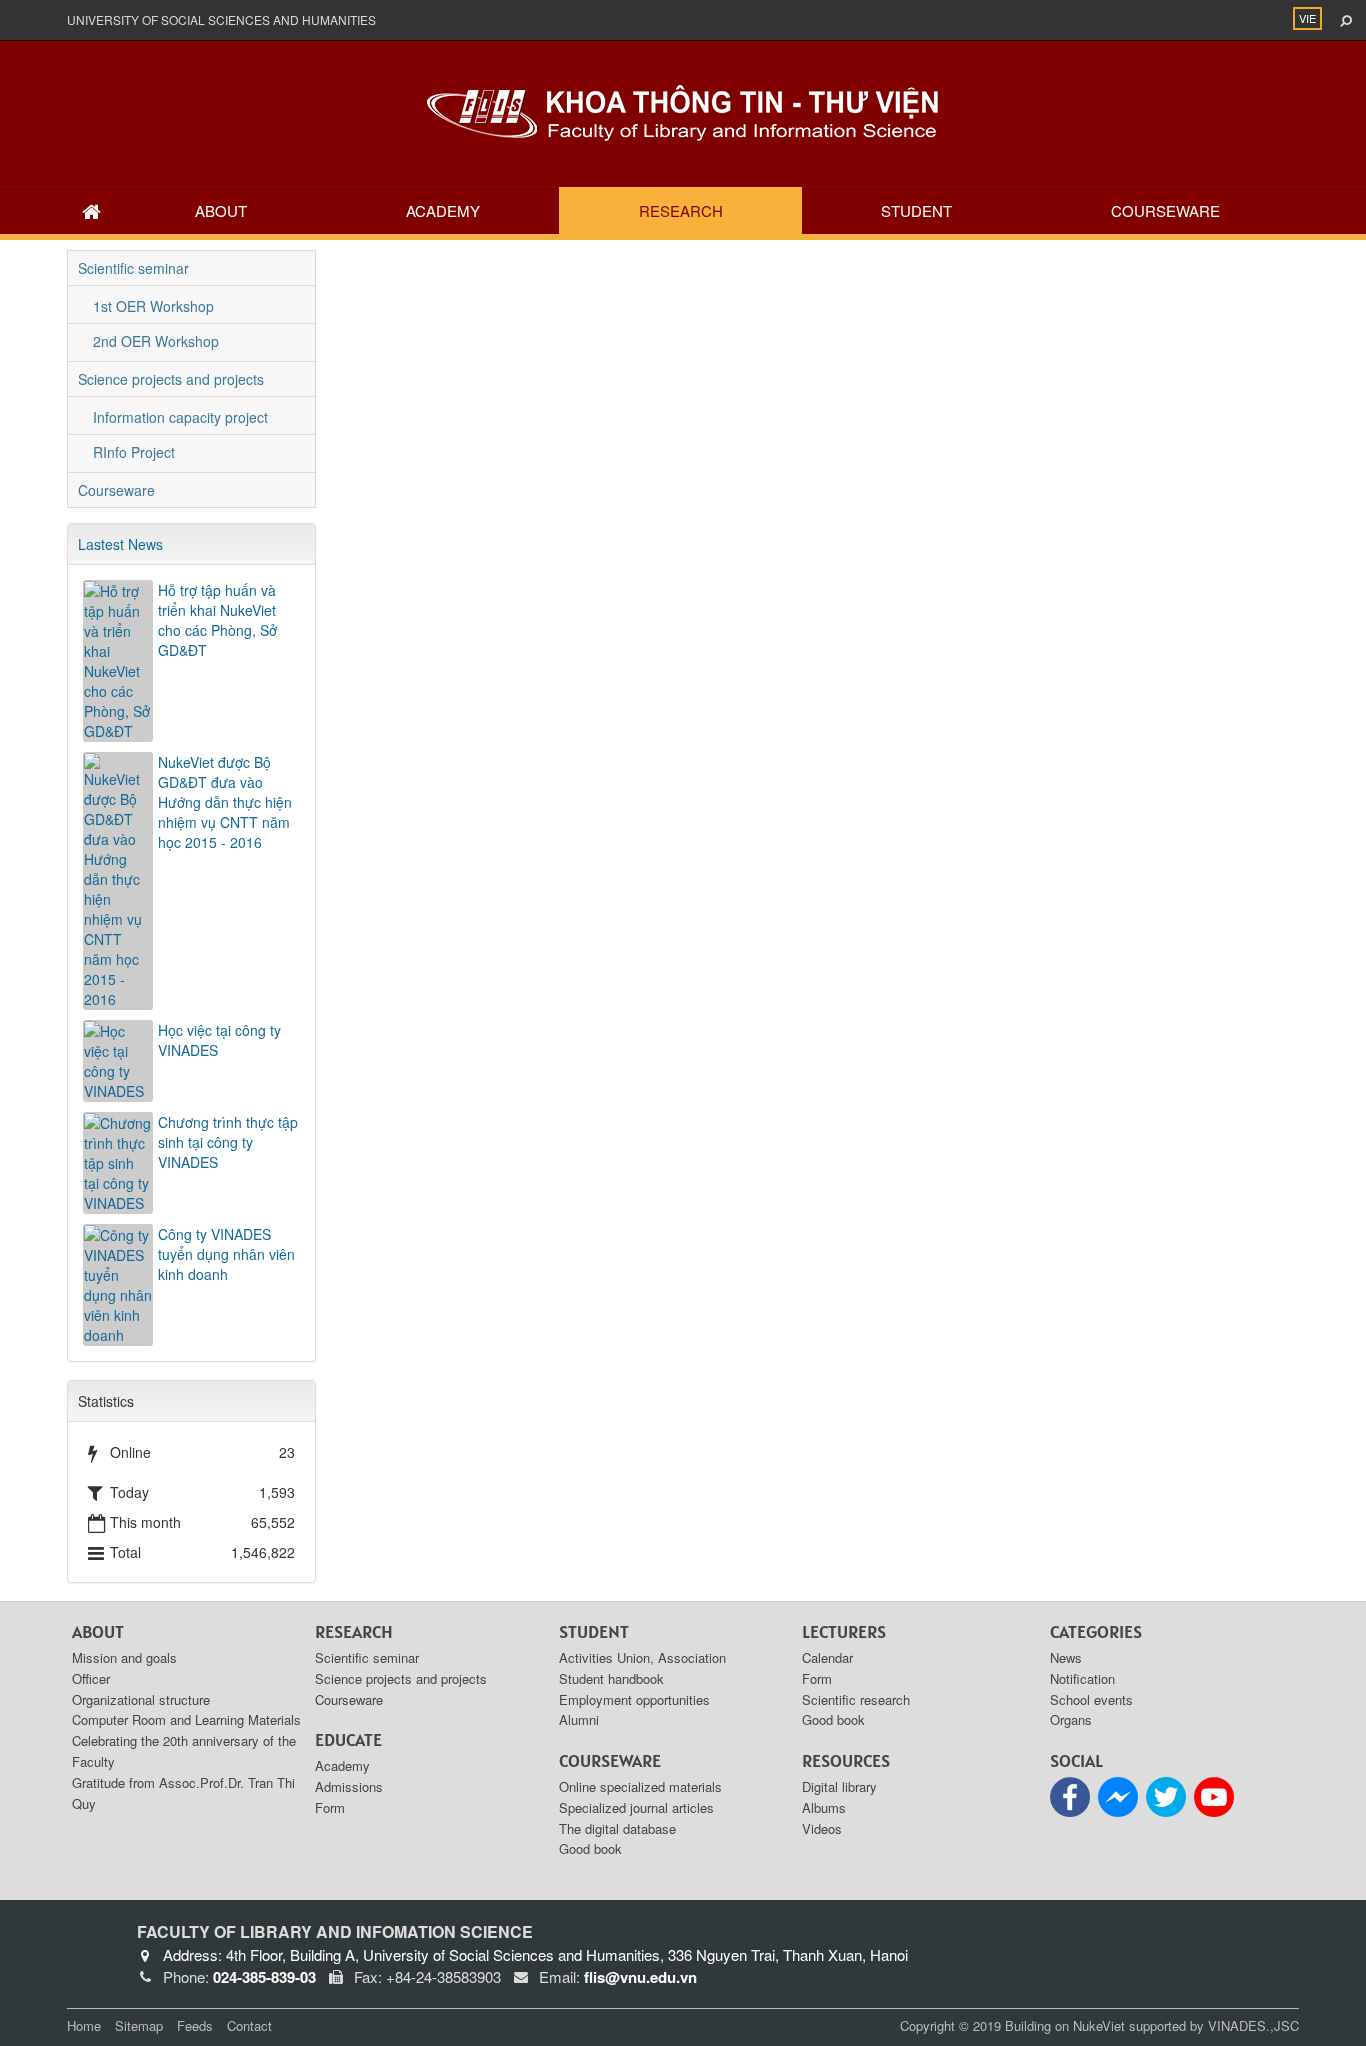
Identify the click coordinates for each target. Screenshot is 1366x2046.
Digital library (839, 1786)
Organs (1071, 1719)
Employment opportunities (634, 1699)
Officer (91, 1678)
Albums (824, 1807)
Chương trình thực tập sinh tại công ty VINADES (228, 1142)
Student (916, 210)
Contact (249, 2025)
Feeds (195, 2025)
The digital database (617, 1828)
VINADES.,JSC (1253, 2025)
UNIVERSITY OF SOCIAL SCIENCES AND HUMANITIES (221, 19)
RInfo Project (134, 452)
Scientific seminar (133, 268)
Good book (590, 1848)
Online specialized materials (640, 1786)
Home (84, 2025)
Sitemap (139, 2025)
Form (330, 1807)
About (221, 210)
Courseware (1165, 210)
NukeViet (1099, 2025)
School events (1091, 1699)
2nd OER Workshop (156, 341)
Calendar (827, 1657)
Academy (443, 210)
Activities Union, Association (642, 1657)
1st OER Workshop (153, 306)
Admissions (349, 1786)
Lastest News (120, 544)
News (1066, 1657)
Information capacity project (180, 417)
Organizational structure (141, 1699)
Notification (1082, 1678)
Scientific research (856, 1699)
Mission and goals (124, 1657)
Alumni (579, 1719)
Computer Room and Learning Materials (186, 1719)
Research (681, 210)
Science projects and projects (171, 379)
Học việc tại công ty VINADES (219, 1040)
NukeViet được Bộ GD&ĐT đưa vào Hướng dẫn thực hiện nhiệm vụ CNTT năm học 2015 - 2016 (225, 802)
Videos (822, 1828)
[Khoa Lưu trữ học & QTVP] (683, 111)
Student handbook (611, 1678)
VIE (1307, 18)
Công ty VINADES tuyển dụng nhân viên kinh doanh (226, 1254)
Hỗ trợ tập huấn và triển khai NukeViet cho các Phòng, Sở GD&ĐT (217, 620)
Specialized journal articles (636, 1807)
